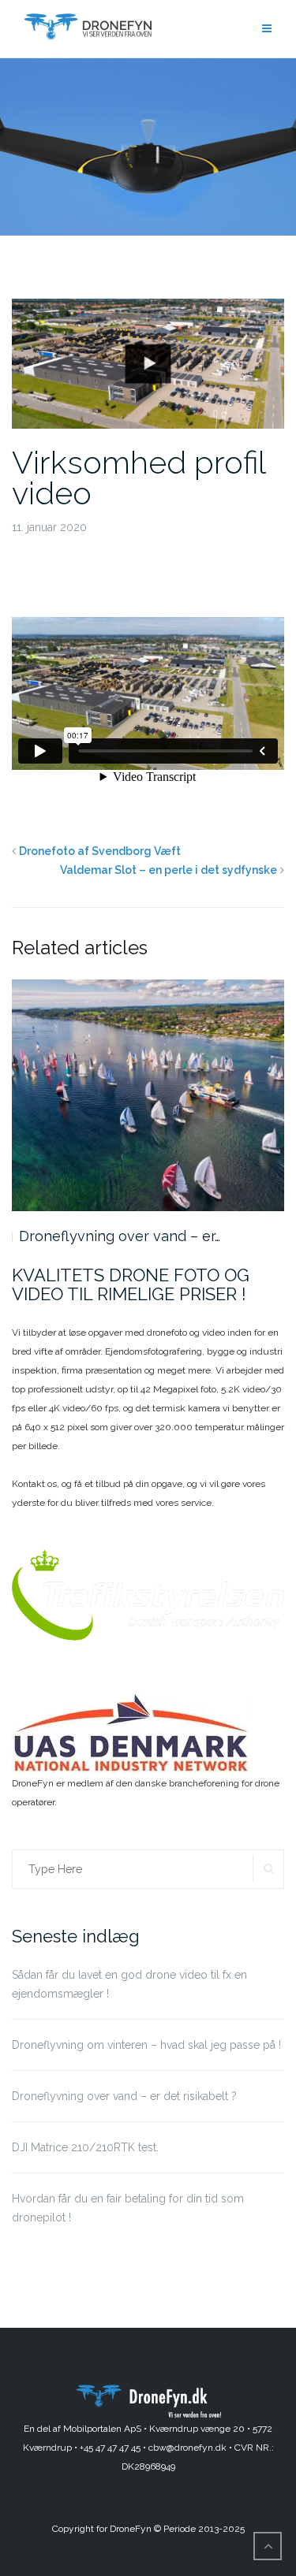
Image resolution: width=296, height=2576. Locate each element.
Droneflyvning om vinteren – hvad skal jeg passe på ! (146, 2045)
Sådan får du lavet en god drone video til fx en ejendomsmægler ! (129, 1984)
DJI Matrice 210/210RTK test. (116, 1236)
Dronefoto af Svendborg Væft (100, 851)
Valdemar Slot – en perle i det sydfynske (169, 870)
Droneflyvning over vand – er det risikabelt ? (124, 2096)
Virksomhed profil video (139, 478)
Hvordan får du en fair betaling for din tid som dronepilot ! (128, 2208)
